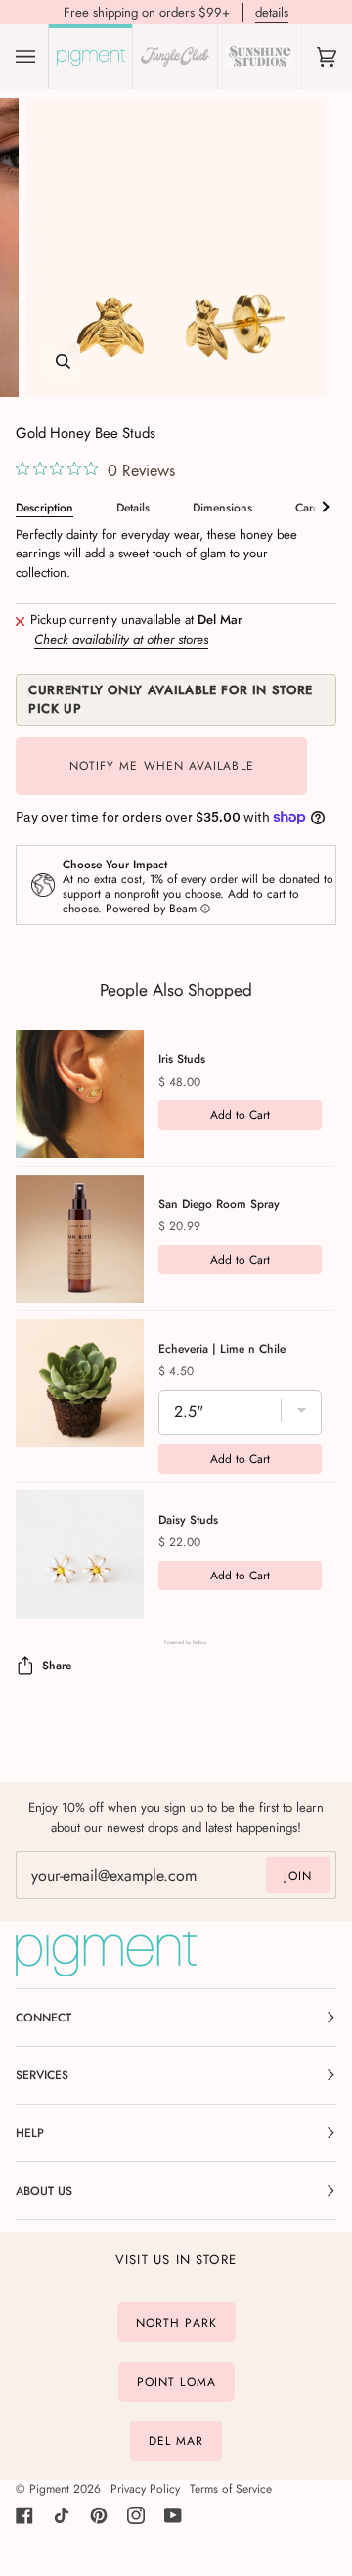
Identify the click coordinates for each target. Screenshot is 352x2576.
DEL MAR (176, 2441)
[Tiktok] (62, 2515)
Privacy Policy (145, 2489)
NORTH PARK (176, 2323)
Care (307, 508)
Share (57, 1666)
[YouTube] (173, 2515)
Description (44, 508)
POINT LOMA (176, 2381)
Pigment (49, 2489)
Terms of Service (231, 2489)
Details (133, 508)
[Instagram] (136, 2515)
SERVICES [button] (42, 2075)
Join (298, 1876)
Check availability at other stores (121, 639)
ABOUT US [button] (44, 2191)
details (272, 12)
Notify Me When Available (162, 766)
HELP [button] (30, 2133)
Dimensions (222, 508)
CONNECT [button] (44, 2018)
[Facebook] (24, 2515)
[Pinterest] (99, 2515)
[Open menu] (45, 57)
